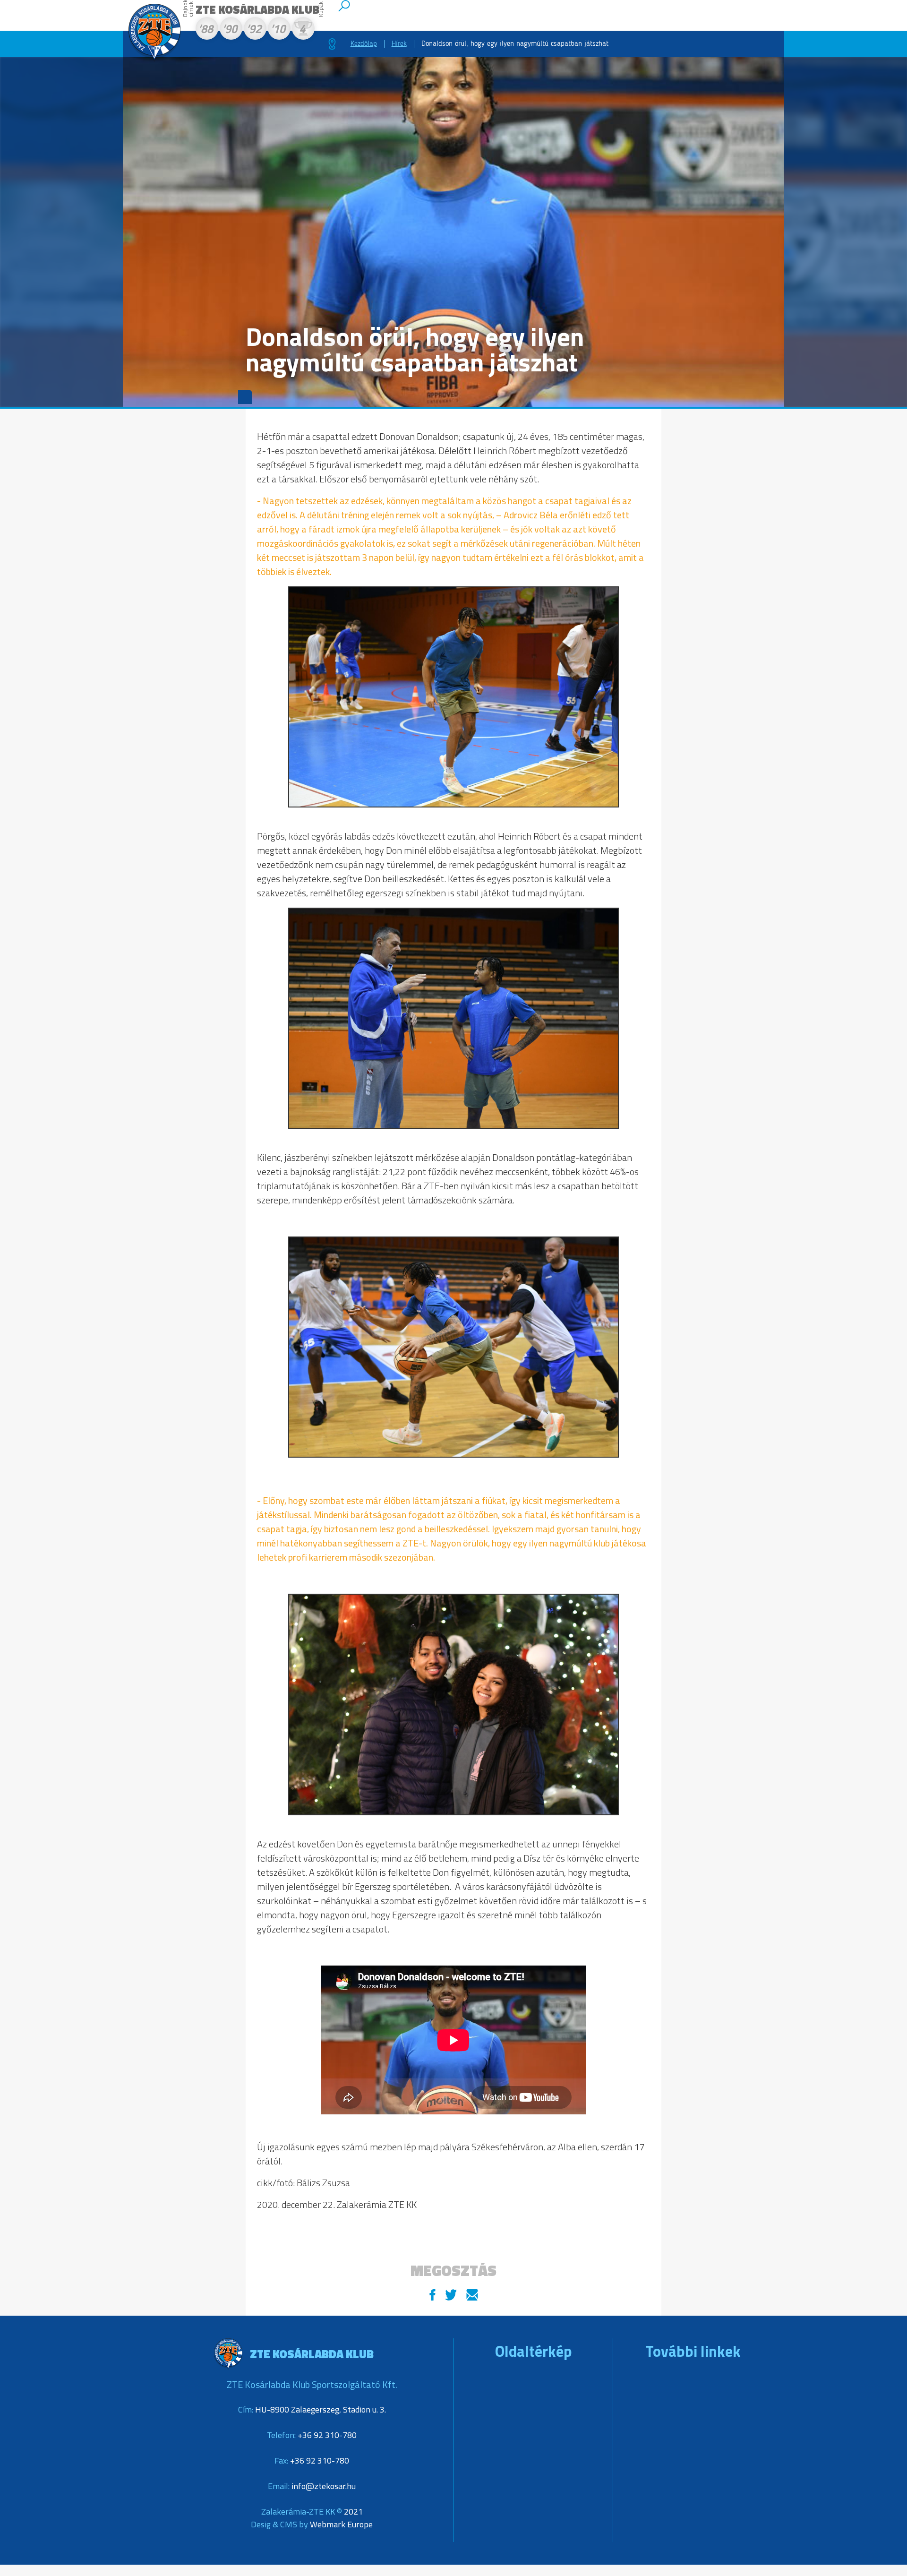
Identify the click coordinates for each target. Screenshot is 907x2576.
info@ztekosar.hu (324, 2486)
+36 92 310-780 (327, 2435)
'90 (230, 30)
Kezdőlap (364, 44)
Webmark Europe (341, 2524)
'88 (205, 30)
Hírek (399, 44)
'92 (254, 30)
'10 (278, 30)
